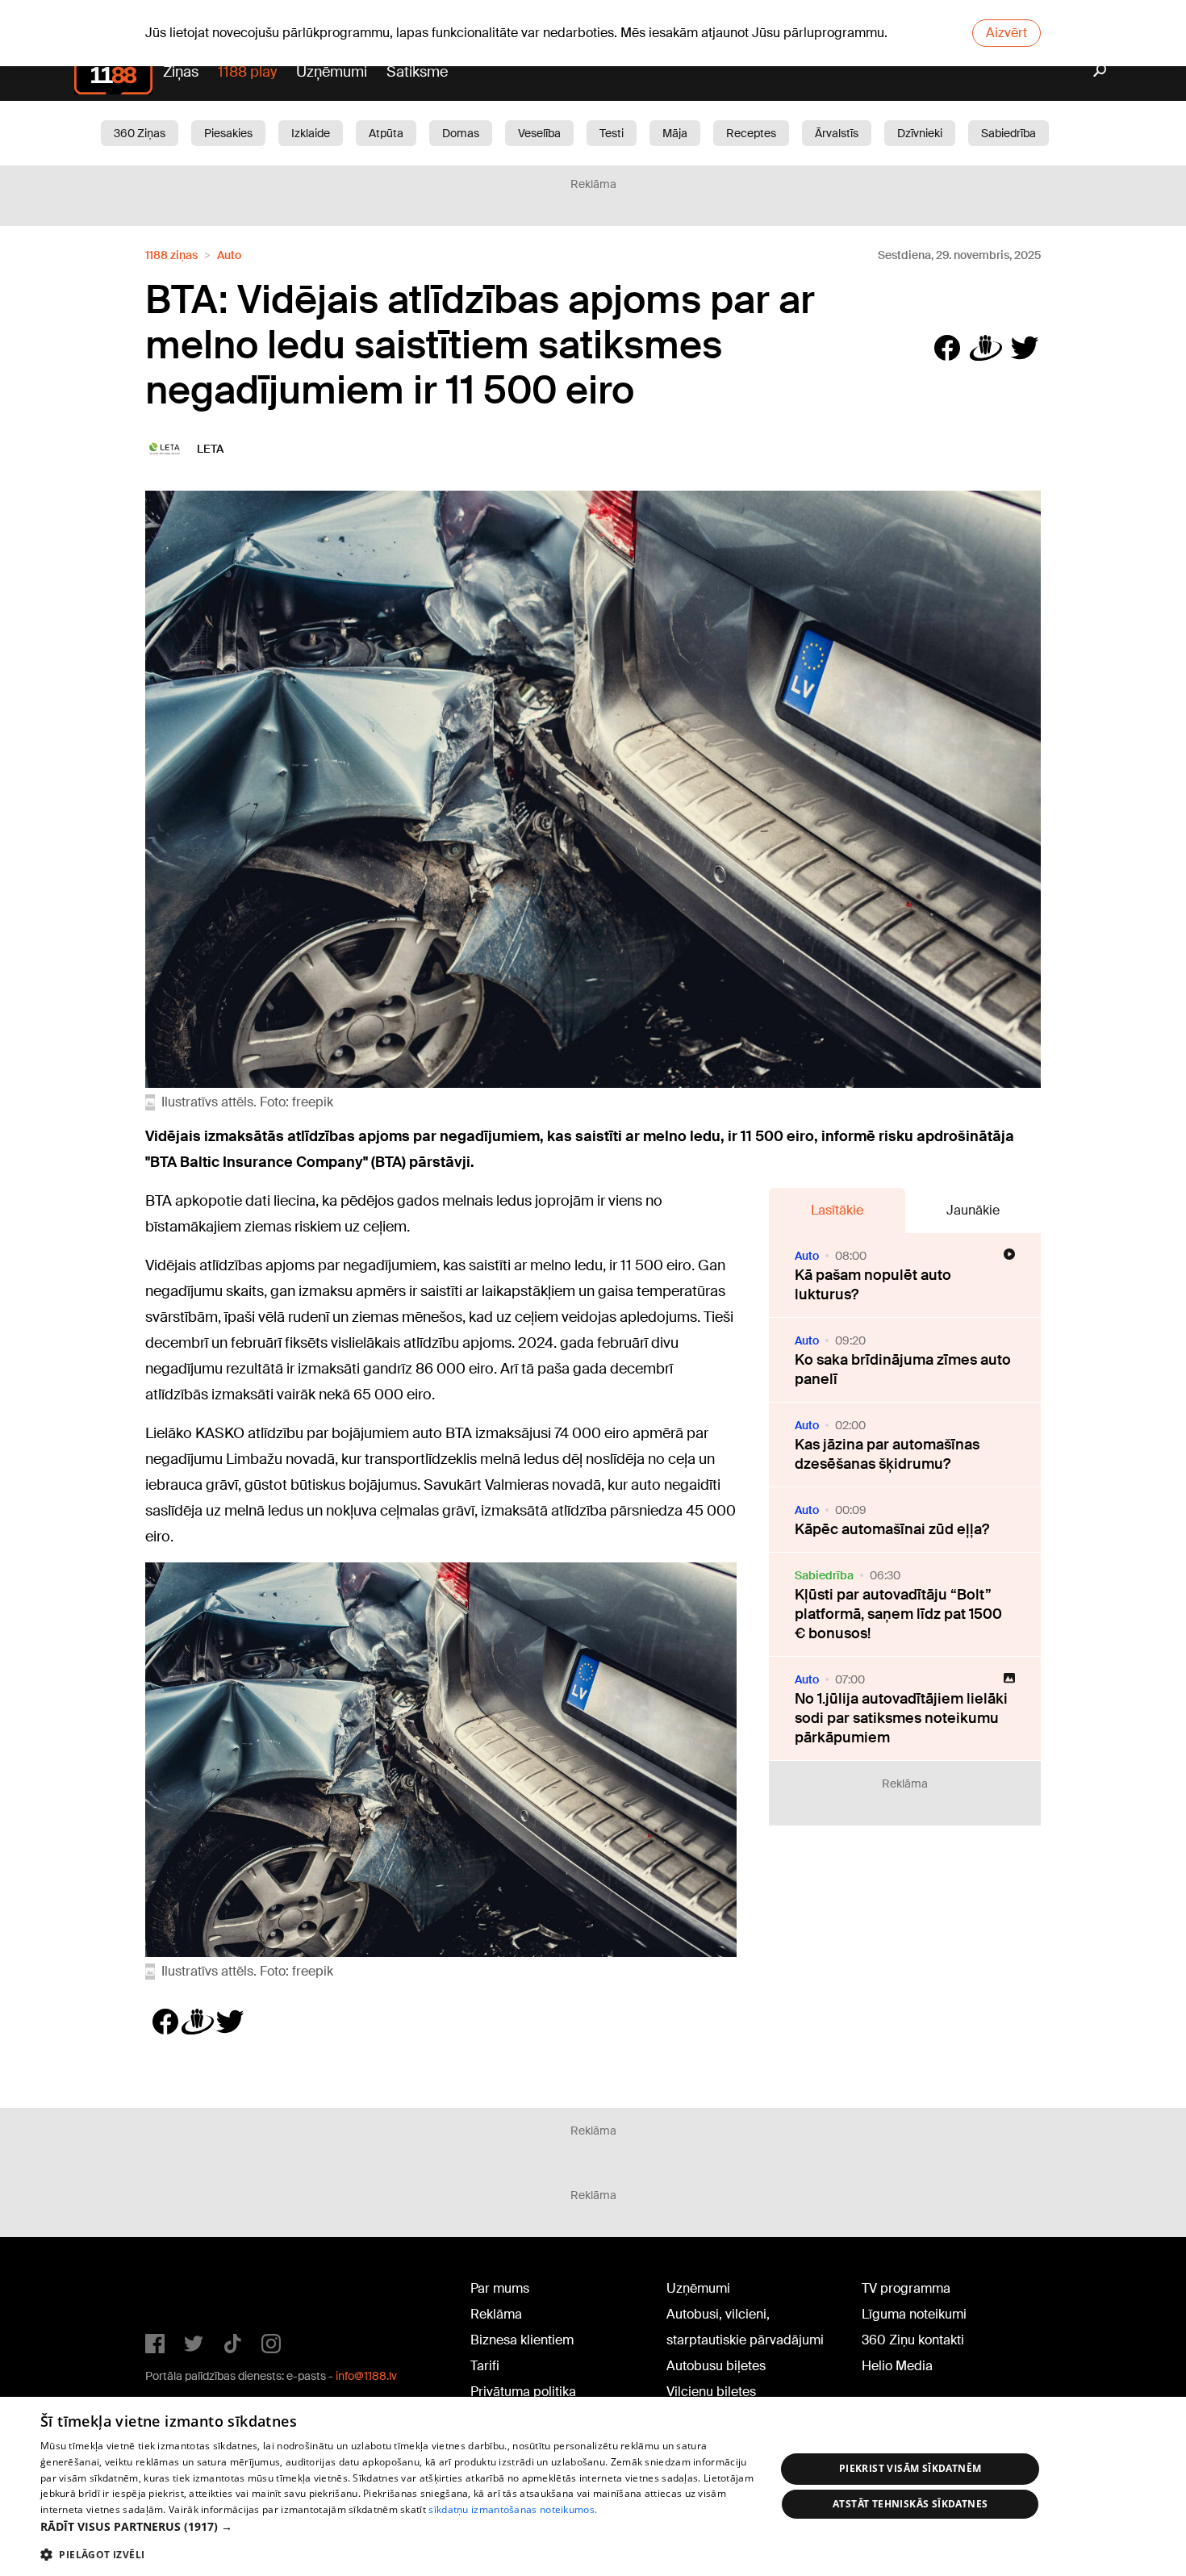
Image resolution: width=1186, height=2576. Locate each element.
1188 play (247, 72)
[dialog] (593, 2486)
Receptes (751, 133)
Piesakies (228, 133)
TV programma (906, 2288)
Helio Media (897, 2366)
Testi (612, 133)
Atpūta (386, 133)
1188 (178, 2292)
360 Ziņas (140, 133)
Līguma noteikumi (914, 2314)
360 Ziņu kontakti (913, 2340)
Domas (461, 133)
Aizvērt (1006, 33)
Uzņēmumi (332, 72)
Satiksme (417, 72)
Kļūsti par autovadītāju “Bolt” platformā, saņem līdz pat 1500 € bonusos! (898, 1614)
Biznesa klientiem (522, 2340)
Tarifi (485, 2366)
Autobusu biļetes (716, 2366)
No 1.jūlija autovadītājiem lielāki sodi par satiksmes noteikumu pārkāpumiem (901, 1718)
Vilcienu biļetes (711, 2392)
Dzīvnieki (920, 133)
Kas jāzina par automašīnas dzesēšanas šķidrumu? (887, 1454)
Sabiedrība (1009, 133)
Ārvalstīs (837, 133)
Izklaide (311, 133)
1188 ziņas (171, 255)
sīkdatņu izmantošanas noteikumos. (513, 2509)
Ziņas (181, 72)
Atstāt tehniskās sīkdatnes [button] (910, 2504)
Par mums (500, 2288)
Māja (675, 133)
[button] (397, 2526)
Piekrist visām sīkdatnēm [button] (910, 2468)
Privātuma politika (523, 2392)
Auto (229, 255)
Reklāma (496, 2314)
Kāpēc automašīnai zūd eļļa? (892, 1529)
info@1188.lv (366, 2376)
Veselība (539, 133)
